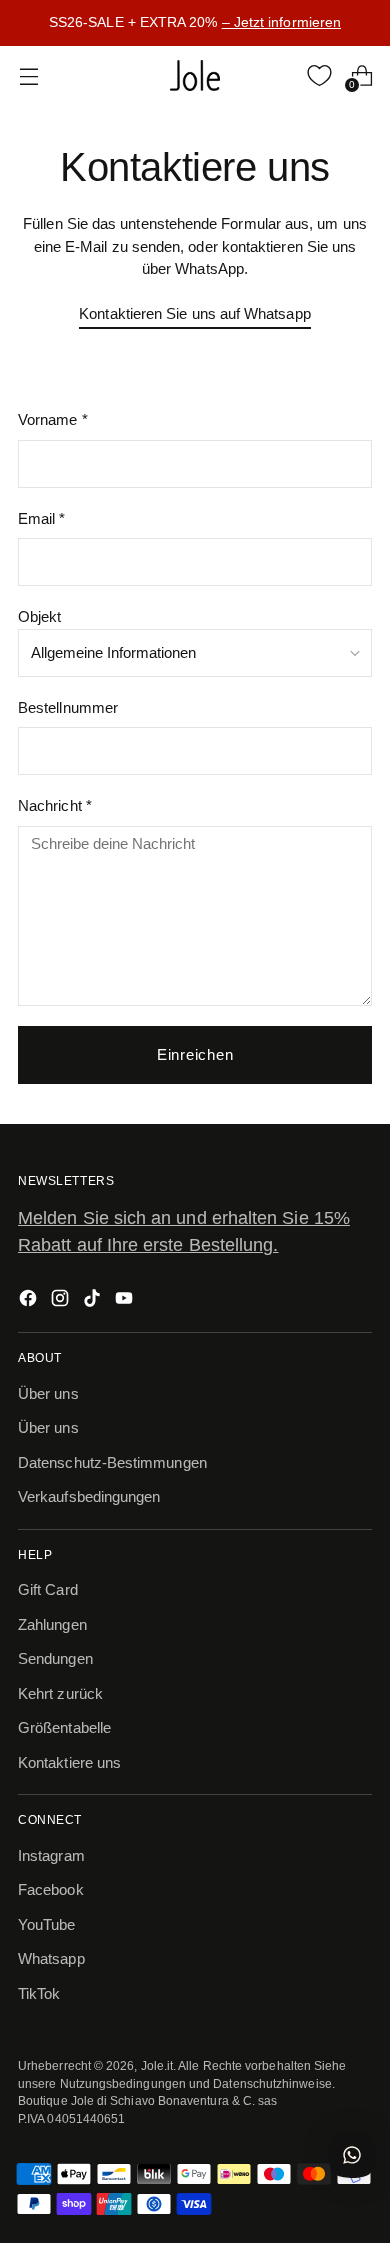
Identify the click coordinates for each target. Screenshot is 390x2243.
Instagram (51, 1855)
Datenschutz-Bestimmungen (112, 1462)
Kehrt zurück (60, 1693)
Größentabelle (64, 1727)
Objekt (39, 616)
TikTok (39, 1993)
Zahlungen (52, 1624)
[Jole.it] (195, 76)
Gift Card (48, 1589)
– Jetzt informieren (281, 22)
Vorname (53, 419)
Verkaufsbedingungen (89, 1496)
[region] (195, 23)
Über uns (48, 1393)
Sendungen (55, 1658)
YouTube (47, 1924)
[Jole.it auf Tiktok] (94, 1301)
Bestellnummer (68, 707)
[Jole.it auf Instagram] (62, 1301)
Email (42, 518)
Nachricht (55, 805)
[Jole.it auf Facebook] (30, 1301)
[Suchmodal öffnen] (277, 75)
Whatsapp (51, 1958)
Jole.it (157, 2065)
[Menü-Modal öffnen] (28, 75)
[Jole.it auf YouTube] (126, 1301)
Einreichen (195, 1054)
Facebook (51, 1889)
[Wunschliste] (319, 75)
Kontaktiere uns (69, 1762)
